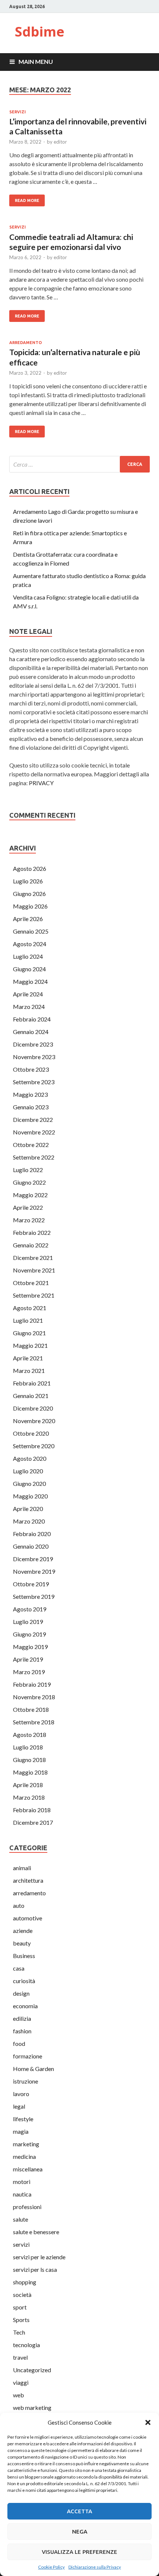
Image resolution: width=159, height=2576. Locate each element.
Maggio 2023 (30, 1094)
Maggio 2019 (30, 1647)
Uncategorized (32, 2370)
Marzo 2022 (29, 1220)
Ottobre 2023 (31, 1069)
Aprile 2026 (28, 919)
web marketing (32, 2407)
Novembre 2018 (34, 1697)
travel (20, 2357)
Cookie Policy (51, 2567)
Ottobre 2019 (31, 1584)
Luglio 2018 (28, 1747)
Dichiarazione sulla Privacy (95, 2567)
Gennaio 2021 (31, 1396)
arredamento (26, 343)
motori (22, 2182)
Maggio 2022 (30, 1195)
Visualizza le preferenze (79, 2552)
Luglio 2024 (28, 956)
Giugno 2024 (29, 969)
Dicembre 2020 (33, 1408)
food (19, 2043)
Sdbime (40, 32)
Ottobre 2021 (31, 1283)
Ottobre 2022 (31, 1145)
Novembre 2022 (34, 1132)
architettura (28, 1880)
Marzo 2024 (29, 1007)
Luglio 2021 (28, 1320)
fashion (22, 2031)
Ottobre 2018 (31, 1709)
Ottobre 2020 (31, 1433)
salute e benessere (36, 2232)
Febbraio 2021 (32, 1383)
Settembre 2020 (34, 1446)
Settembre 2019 (34, 1596)
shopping (25, 2282)
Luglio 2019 (28, 1622)
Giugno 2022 (29, 1182)
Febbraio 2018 (32, 1810)
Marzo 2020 (29, 1521)
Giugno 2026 (29, 894)
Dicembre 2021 (33, 1258)
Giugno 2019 (29, 1634)
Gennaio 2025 (31, 931)
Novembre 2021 (34, 1270)
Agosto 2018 (30, 1734)
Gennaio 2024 (31, 1032)
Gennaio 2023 (31, 1107)
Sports (21, 2320)
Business (24, 1956)
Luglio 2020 (28, 1471)
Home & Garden (33, 2069)
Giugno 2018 (29, 1760)
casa (19, 1968)
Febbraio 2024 (32, 1019)
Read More (27, 200)
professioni (27, 2207)
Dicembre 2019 (33, 1559)
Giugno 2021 (29, 1333)
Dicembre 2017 (33, 1822)
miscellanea (28, 2169)
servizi (18, 112)
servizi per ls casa (35, 2269)
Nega (80, 2532)
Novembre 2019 (34, 1571)
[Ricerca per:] (79, 464)
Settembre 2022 (34, 1157)
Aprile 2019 (28, 1659)
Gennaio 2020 (31, 1546)
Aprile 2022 (28, 1207)
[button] (148, 2422)
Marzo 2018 (29, 1797)
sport (20, 2307)
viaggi (21, 2382)
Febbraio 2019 (32, 1684)
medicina (24, 2156)
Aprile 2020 (28, 1509)
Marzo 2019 (29, 1672)
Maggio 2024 (30, 981)
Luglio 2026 (28, 881)
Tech (19, 2332)
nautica (22, 2194)
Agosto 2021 (30, 1308)
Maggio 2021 (30, 1345)
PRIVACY (41, 783)
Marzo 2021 (29, 1371)
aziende (23, 1931)
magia (21, 2131)
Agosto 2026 (30, 868)
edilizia (22, 2018)
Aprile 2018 (28, 1785)
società (22, 2295)
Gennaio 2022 (31, 1245)
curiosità (24, 1981)
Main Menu (36, 61)
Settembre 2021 (34, 1295)
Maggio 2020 (30, 1496)
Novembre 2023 (34, 1057)
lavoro (21, 2094)
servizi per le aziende (39, 2257)
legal (19, 2106)
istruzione (26, 2081)
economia (25, 2006)
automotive (28, 1918)
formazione (28, 2056)
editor (60, 142)
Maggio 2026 (30, 906)
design (21, 1993)
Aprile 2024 (28, 994)
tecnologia (26, 2345)
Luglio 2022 (28, 1170)
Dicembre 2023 (33, 1044)
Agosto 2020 (30, 1458)
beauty (22, 1943)
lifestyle (23, 2119)
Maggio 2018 (30, 1772)
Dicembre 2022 (33, 1119)
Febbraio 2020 (32, 1534)
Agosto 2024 (30, 944)
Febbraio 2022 (32, 1232)
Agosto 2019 (30, 1609)
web (18, 2395)
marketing (26, 2144)
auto (19, 1905)
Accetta (79, 2511)
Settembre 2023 (34, 1082)
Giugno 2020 (29, 1483)
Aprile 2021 (28, 1358)
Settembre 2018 (34, 1722)
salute (21, 2219)
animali (22, 1868)
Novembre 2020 (34, 1421)
